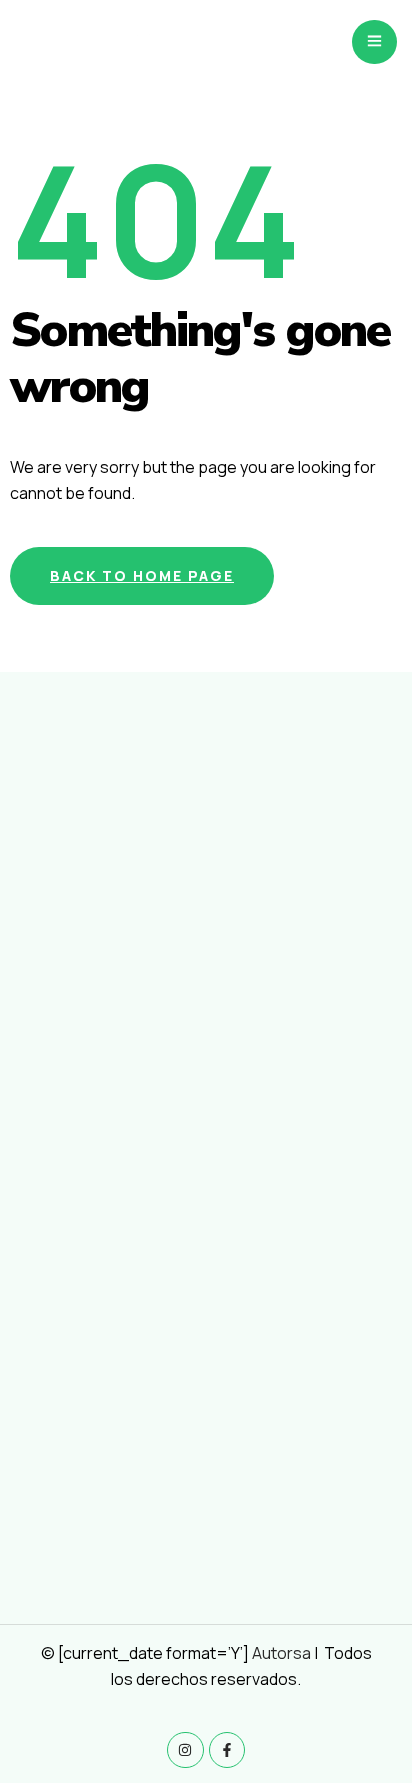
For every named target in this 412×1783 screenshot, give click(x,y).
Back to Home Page (142, 575)
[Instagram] (185, 1750)
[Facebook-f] (227, 1750)
